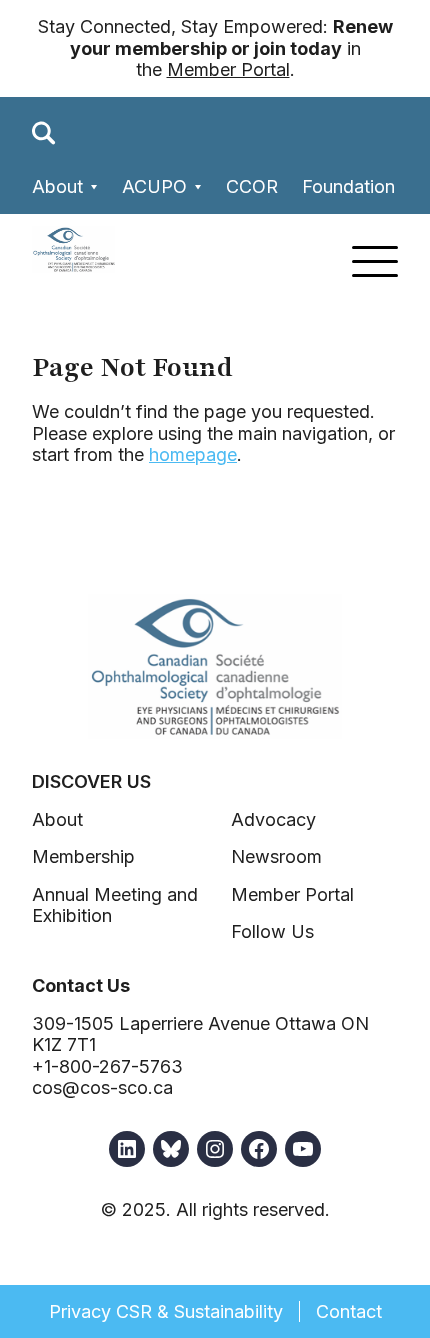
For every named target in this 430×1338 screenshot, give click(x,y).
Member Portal (228, 69)
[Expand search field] (44, 133)
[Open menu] (375, 261)
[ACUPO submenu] (198, 187)
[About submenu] (94, 187)
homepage (193, 454)
